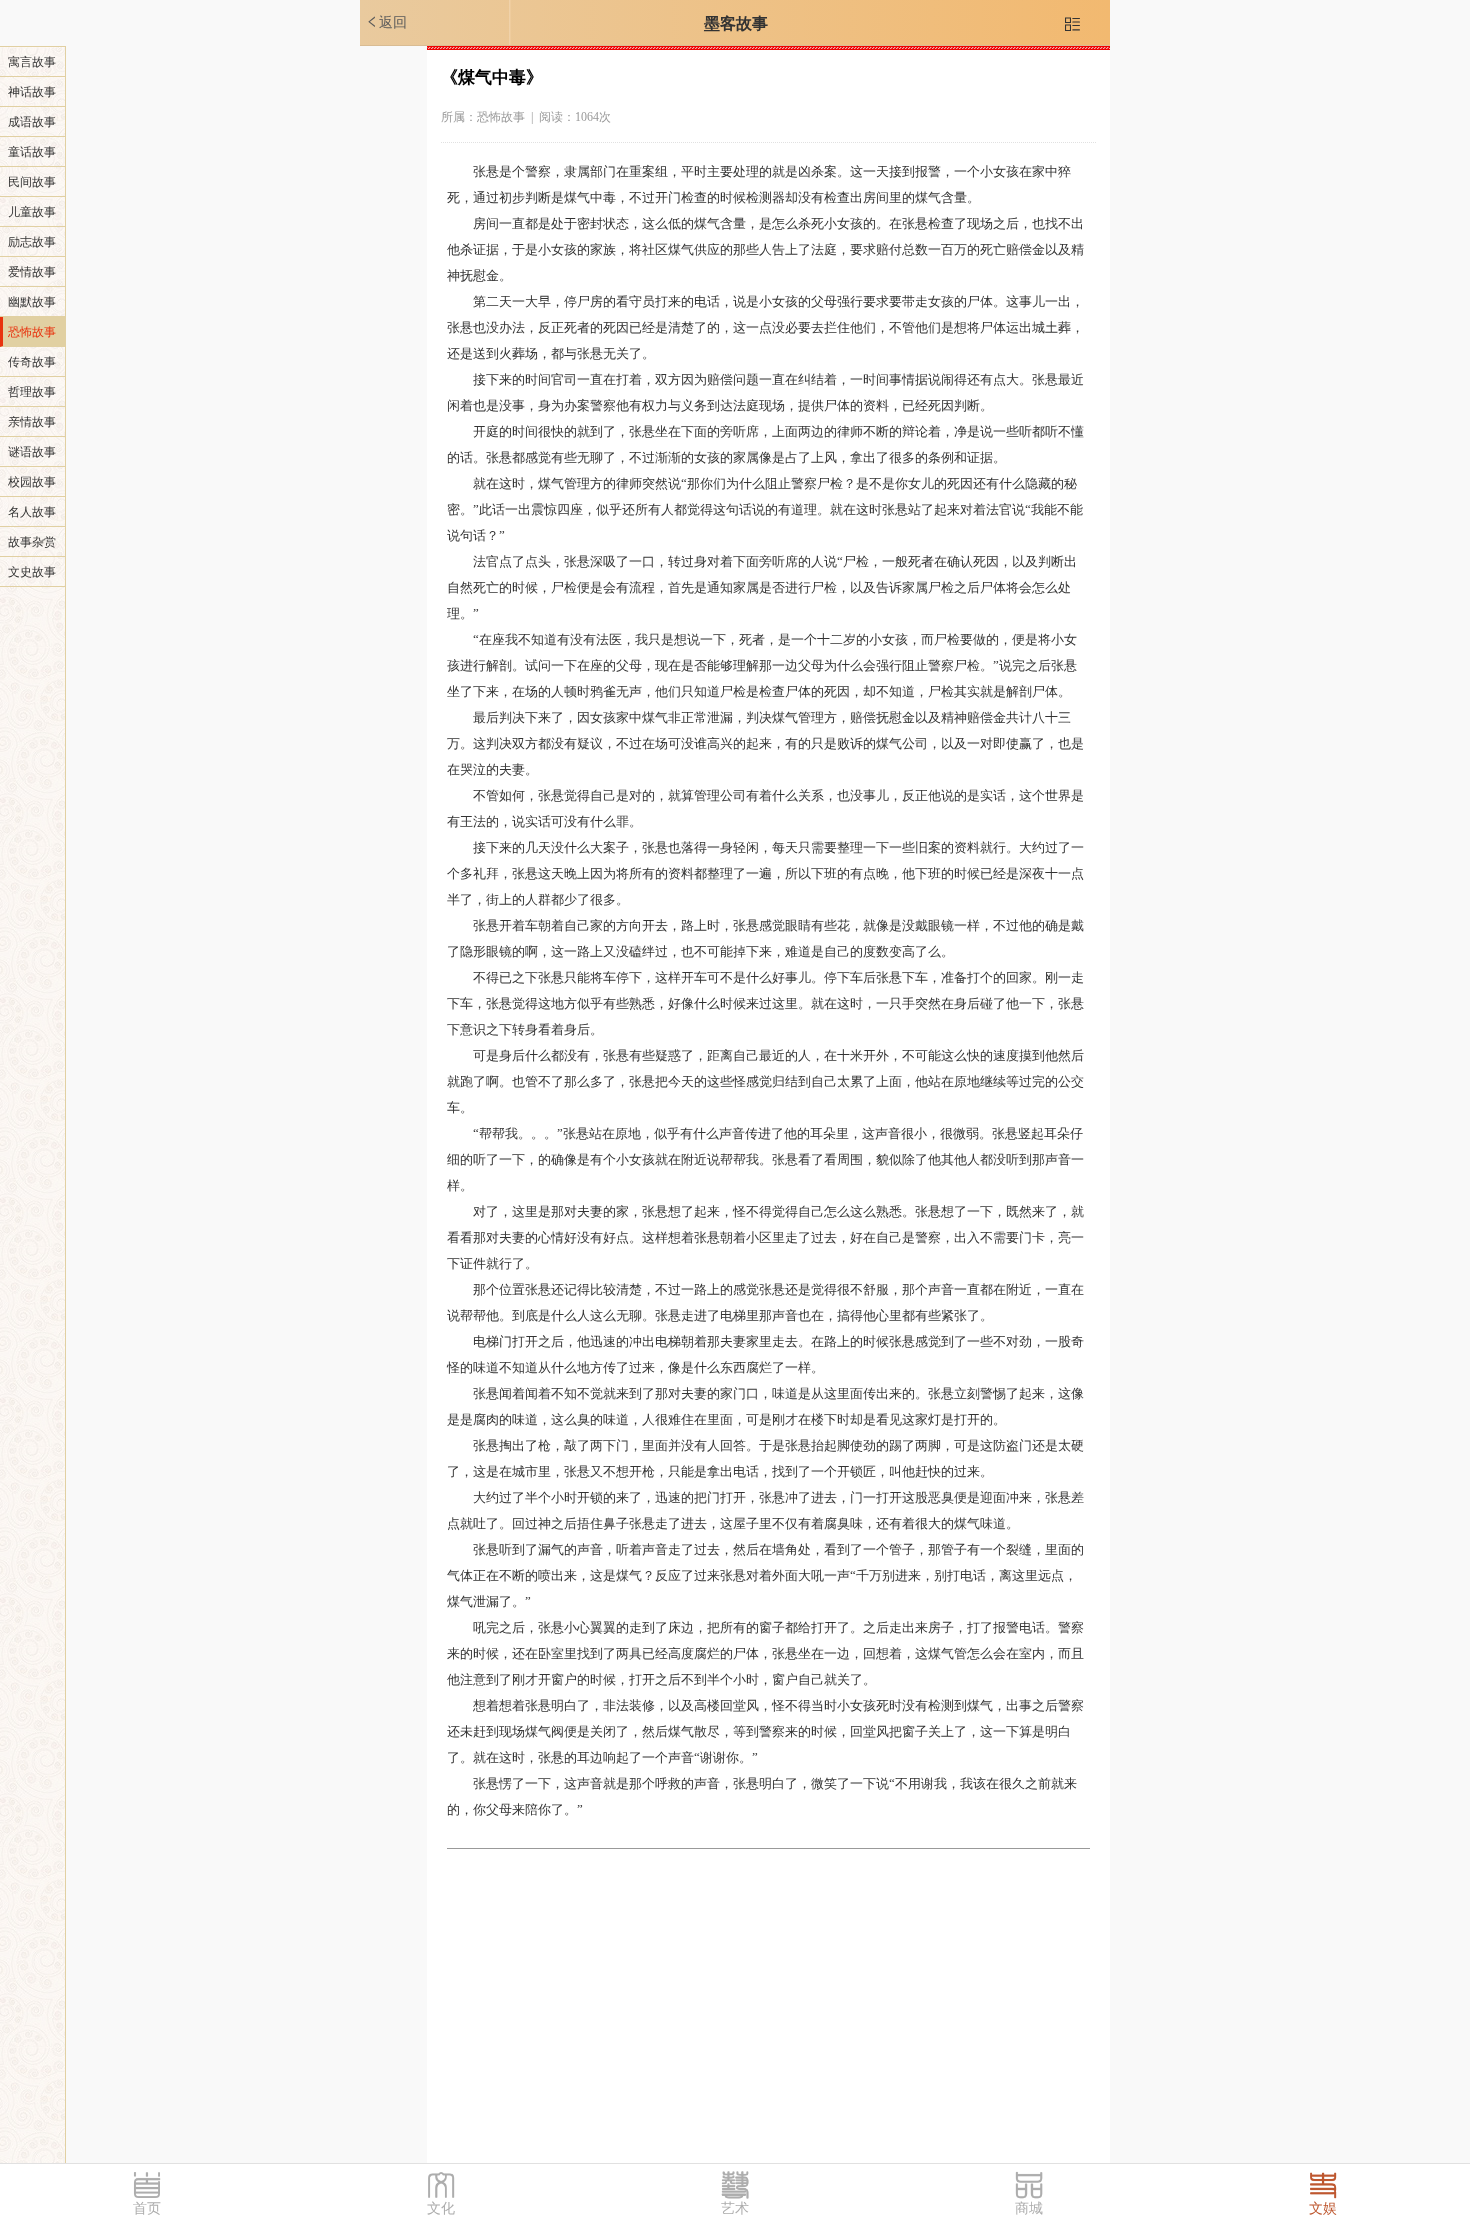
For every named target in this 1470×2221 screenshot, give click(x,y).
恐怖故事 (32, 332)
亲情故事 (32, 422)
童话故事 (32, 152)
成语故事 (32, 122)
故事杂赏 (32, 542)
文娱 (1323, 2208)
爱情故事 (32, 272)
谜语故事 (32, 452)
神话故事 (32, 92)
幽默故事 (32, 302)
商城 (1029, 2208)
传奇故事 (32, 362)
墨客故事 (736, 23)
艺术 (735, 2208)
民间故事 (32, 182)
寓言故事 (32, 62)
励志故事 (32, 242)
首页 (147, 2208)
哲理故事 (32, 392)
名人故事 (32, 512)
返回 (386, 22)
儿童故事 (32, 212)
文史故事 (32, 572)
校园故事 (32, 482)
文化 (441, 2208)
